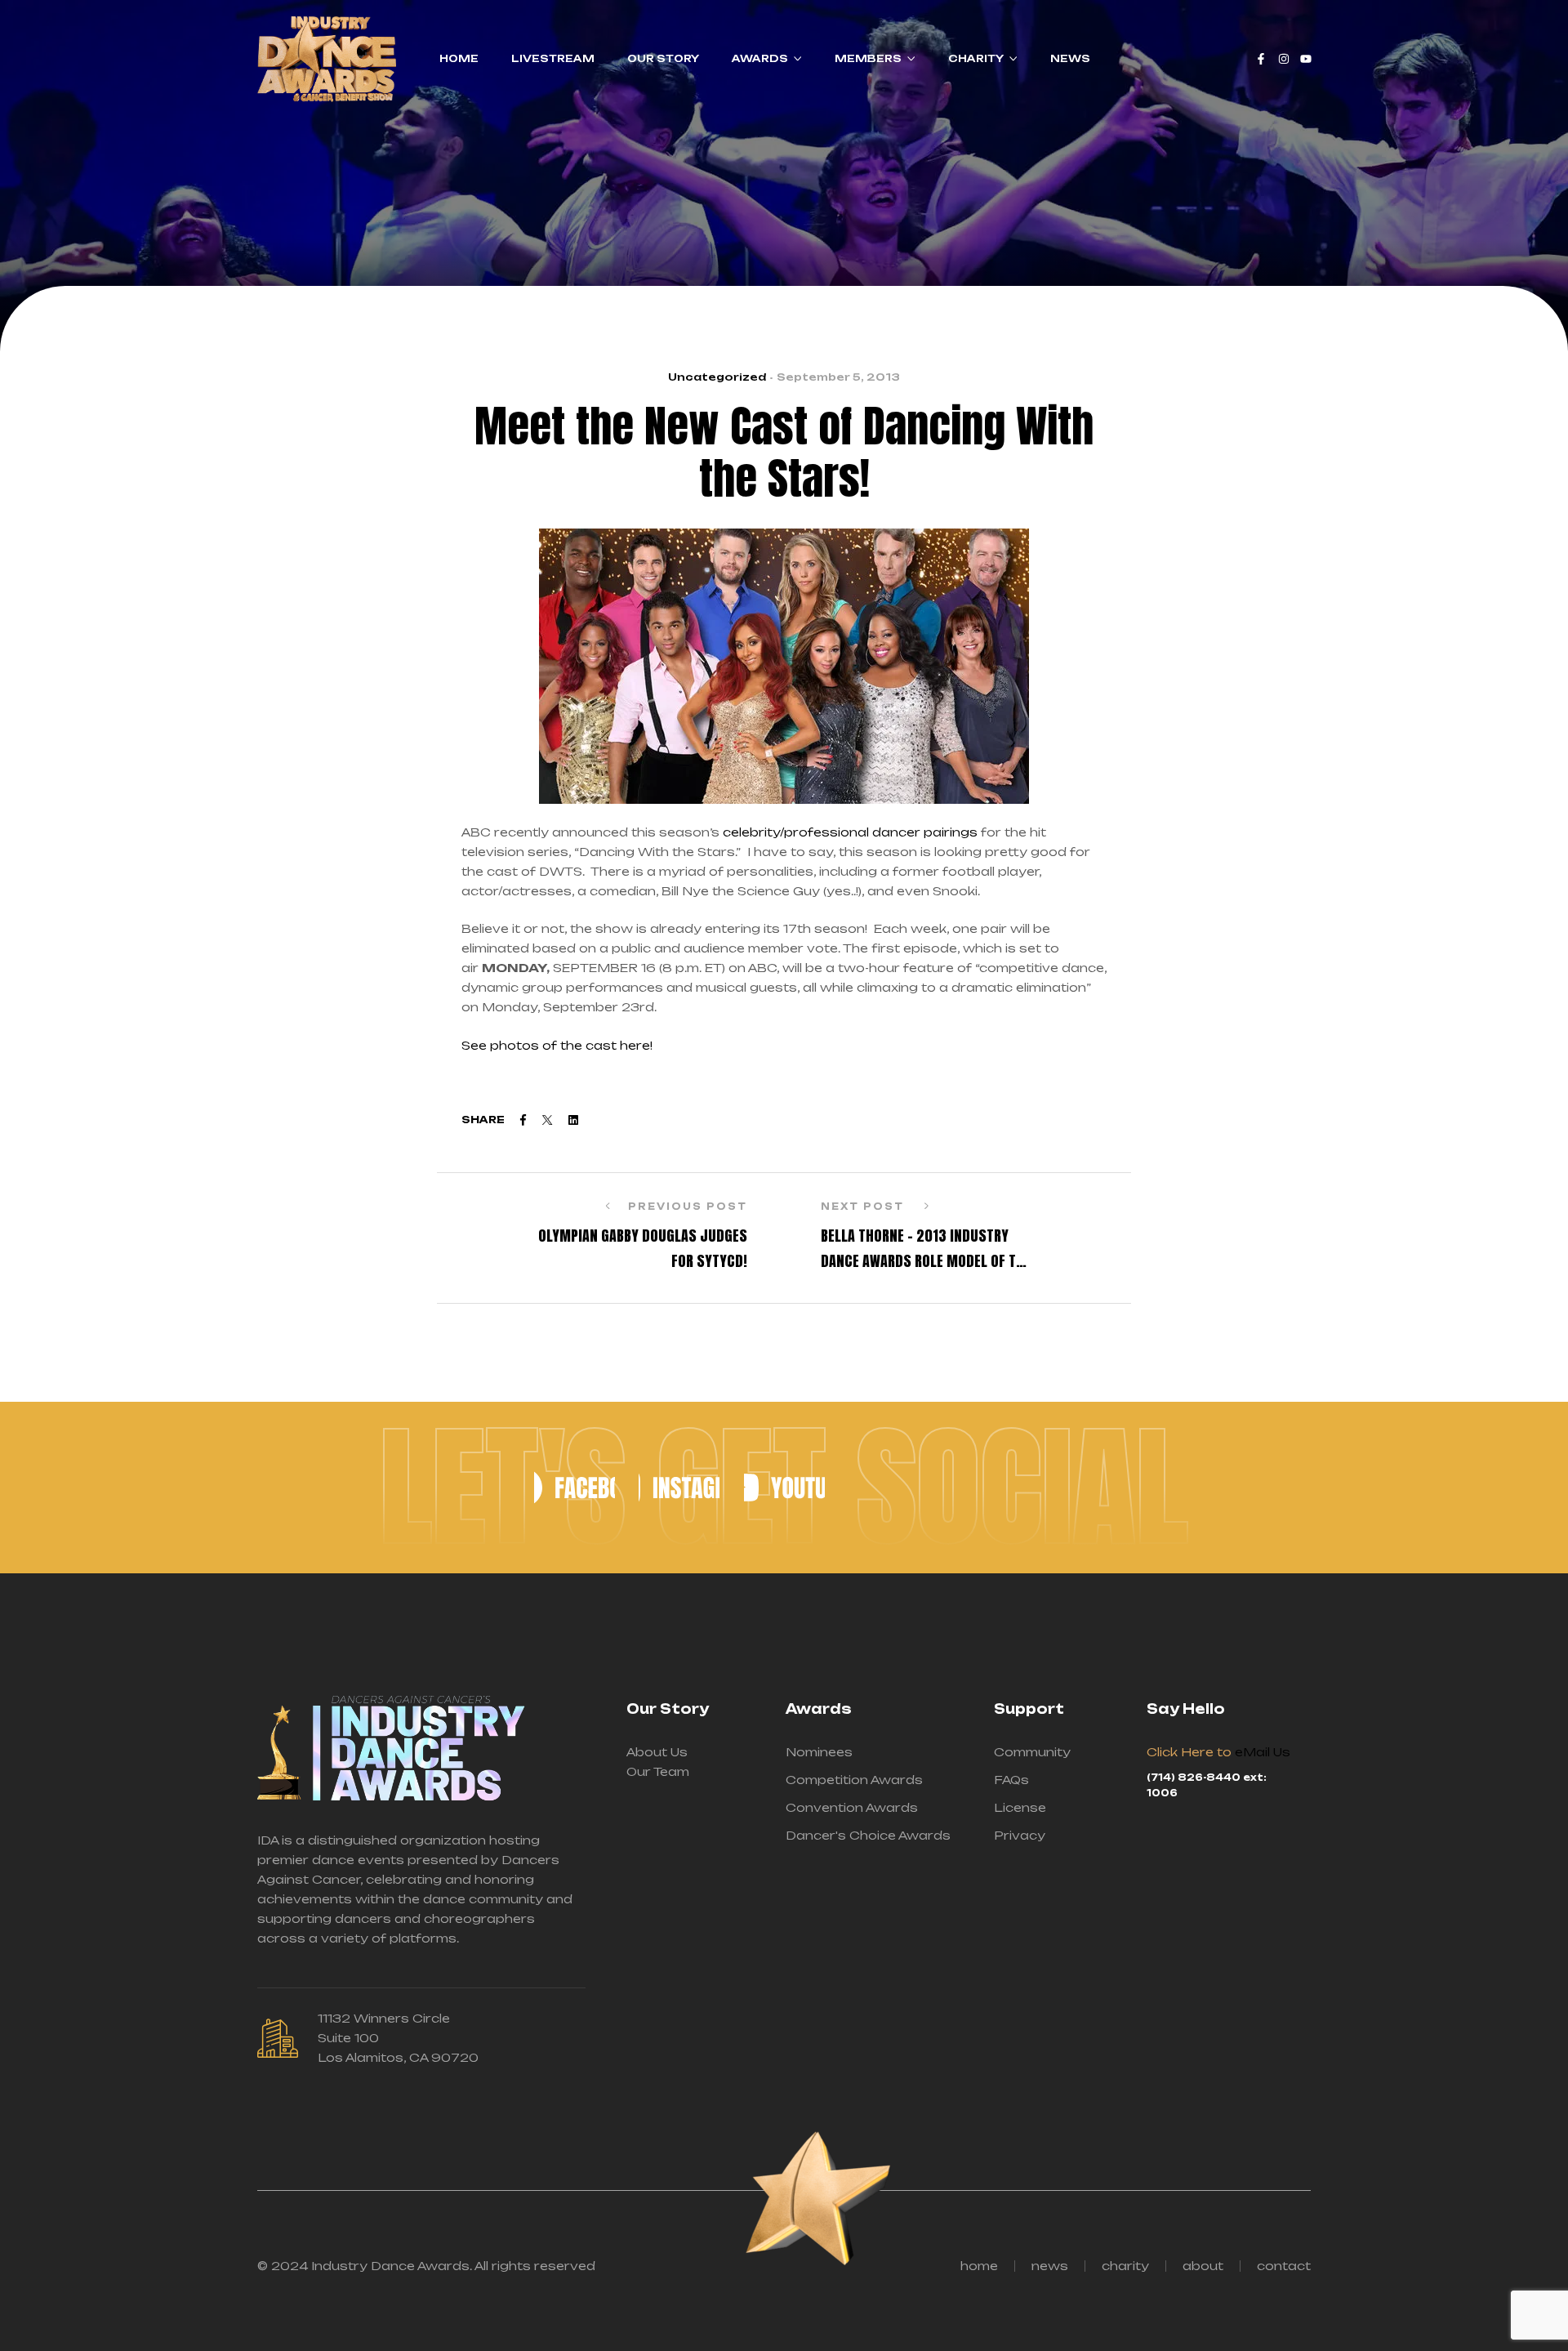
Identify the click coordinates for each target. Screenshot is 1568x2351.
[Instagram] (1284, 59)
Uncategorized (717, 377)
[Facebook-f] (1261, 59)
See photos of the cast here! (559, 1045)
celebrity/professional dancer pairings (850, 832)
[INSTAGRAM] (679, 1488)
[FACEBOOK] (574, 1488)
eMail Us (1263, 1752)
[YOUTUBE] (784, 1488)
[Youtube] (1306, 59)
